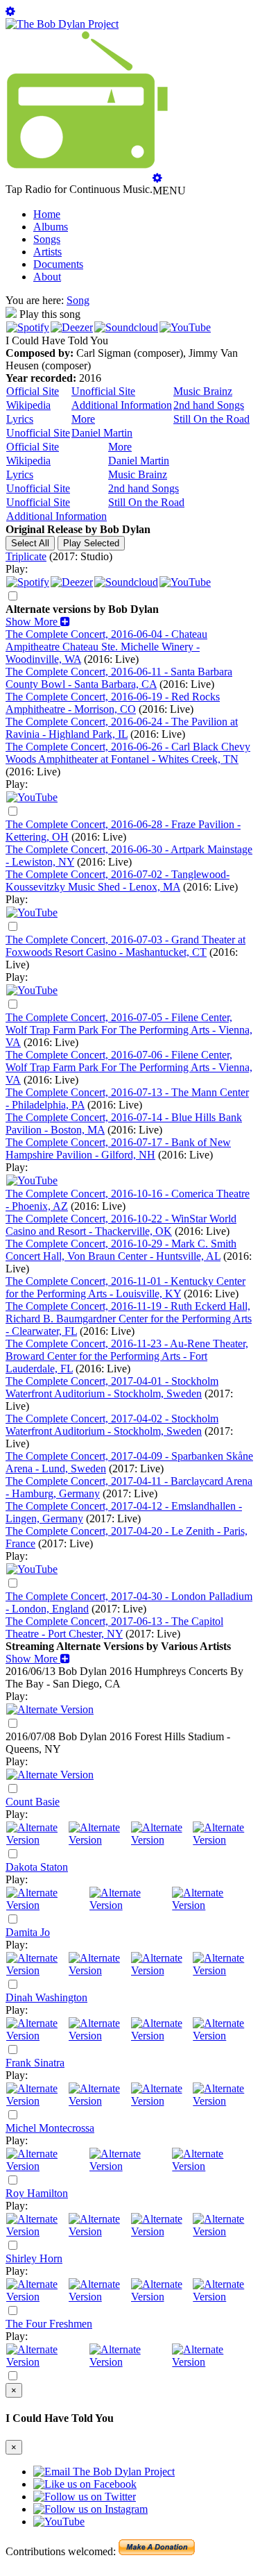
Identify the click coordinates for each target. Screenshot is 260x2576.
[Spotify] (28, 327)
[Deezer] (72, 327)
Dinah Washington (46, 1997)
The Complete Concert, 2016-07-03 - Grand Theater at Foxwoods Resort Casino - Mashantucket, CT (125, 946)
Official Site (33, 391)
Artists (47, 252)
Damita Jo (28, 1932)
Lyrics (20, 419)
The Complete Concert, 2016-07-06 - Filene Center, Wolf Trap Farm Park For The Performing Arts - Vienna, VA (129, 1067)
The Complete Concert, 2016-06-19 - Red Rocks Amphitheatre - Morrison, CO (113, 703)
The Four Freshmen (49, 2324)
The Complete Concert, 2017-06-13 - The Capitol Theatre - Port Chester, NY (114, 1627)
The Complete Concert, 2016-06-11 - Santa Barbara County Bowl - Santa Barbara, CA (119, 678)
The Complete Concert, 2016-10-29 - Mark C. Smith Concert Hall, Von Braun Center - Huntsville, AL (121, 1250)
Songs (47, 239)
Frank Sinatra (35, 2063)
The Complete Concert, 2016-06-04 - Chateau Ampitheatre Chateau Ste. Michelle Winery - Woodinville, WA (106, 647)
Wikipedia (28, 405)
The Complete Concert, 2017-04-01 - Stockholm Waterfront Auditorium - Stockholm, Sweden (112, 1387)
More (83, 419)
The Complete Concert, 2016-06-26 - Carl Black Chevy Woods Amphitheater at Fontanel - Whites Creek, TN (128, 753)
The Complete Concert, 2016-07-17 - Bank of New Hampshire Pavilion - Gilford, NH (118, 1148)
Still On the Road (211, 419)
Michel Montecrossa (50, 2128)
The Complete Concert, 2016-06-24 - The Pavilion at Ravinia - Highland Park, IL (122, 728)
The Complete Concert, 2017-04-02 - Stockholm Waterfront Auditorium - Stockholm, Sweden (112, 1425)
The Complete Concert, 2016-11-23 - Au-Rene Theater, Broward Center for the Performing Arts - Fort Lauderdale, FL (127, 1356)
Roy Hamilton (37, 2193)
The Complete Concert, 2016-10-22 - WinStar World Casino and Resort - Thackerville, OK (121, 1225)
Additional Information (122, 405)
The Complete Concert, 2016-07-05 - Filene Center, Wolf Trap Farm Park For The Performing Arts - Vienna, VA (129, 1030)
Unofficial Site (103, 391)
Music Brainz (203, 391)
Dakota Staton (37, 1867)
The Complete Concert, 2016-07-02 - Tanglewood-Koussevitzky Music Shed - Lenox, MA (118, 881)
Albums (51, 227)
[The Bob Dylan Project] (62, 24)
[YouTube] (185, 327)
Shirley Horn (34, 2258)
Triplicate (26, 556)
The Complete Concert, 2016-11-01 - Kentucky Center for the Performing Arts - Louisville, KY (125, 1287)
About (47, 277)
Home (47, 214)
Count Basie (33, 1802)
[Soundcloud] (126, 327)
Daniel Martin (102, 433)
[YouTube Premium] (32, 1180)
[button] (38, 622)
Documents (58, 264)
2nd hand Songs (209, 405)
